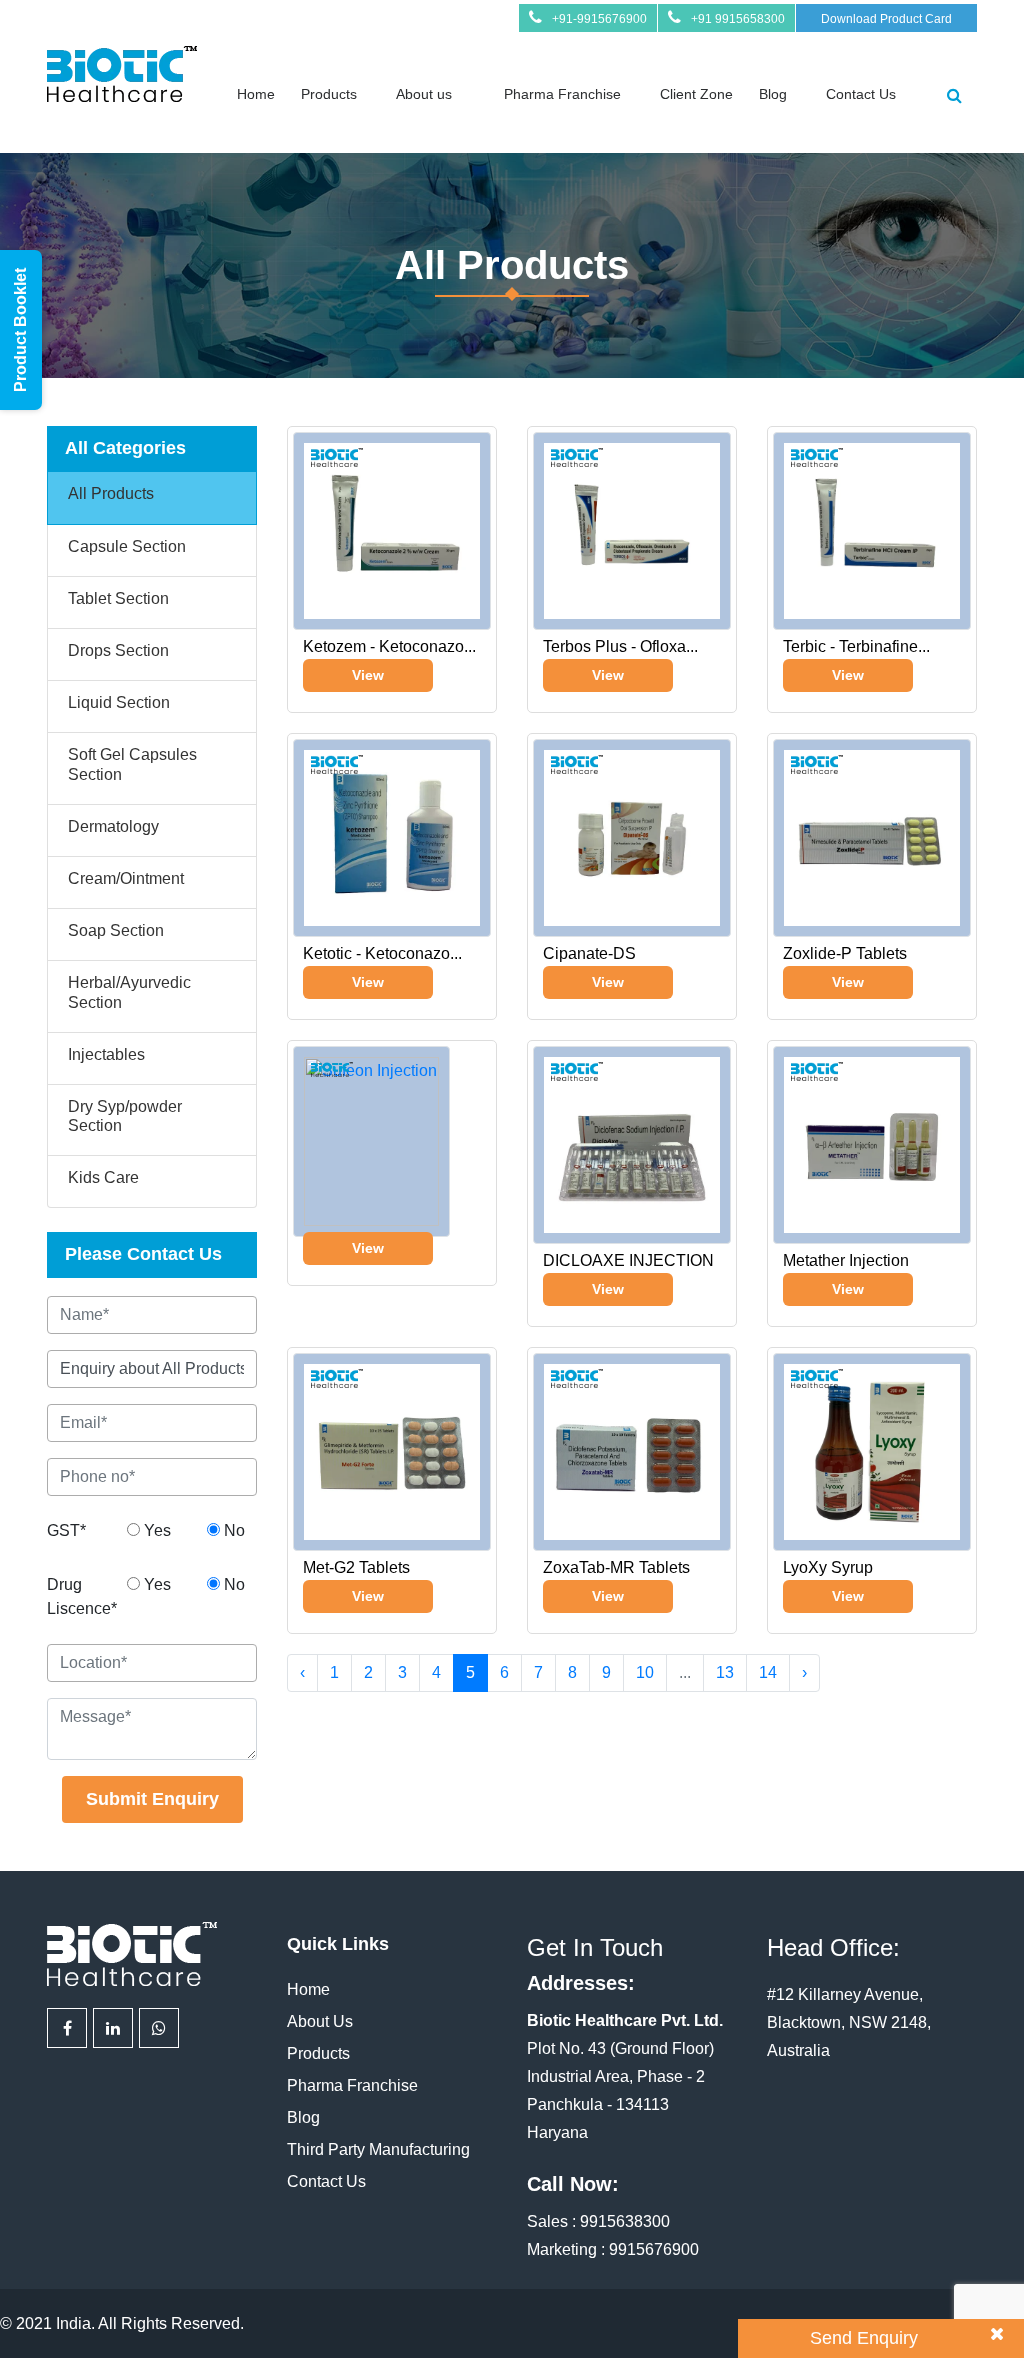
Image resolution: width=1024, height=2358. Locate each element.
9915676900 (654, 2249)
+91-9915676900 (599, 19)
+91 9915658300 (738, 19)
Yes (155, 1530)
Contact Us (861, 94)
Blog (773, 94)
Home (256, 94)
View (368, 675)
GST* (66, 1530)
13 (725, 1672)
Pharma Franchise (562, 94)
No (232, 1530)
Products (329, 94)
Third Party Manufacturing (378, 2149)
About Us (320, 2021)
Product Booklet (20, 330)
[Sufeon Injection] (371, 1136)
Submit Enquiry (152, 1799)
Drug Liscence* (79, 1596)
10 (645, 1672)
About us (424, 94)
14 (768, 1672)
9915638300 (625, 2221)
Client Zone (696, 94)
